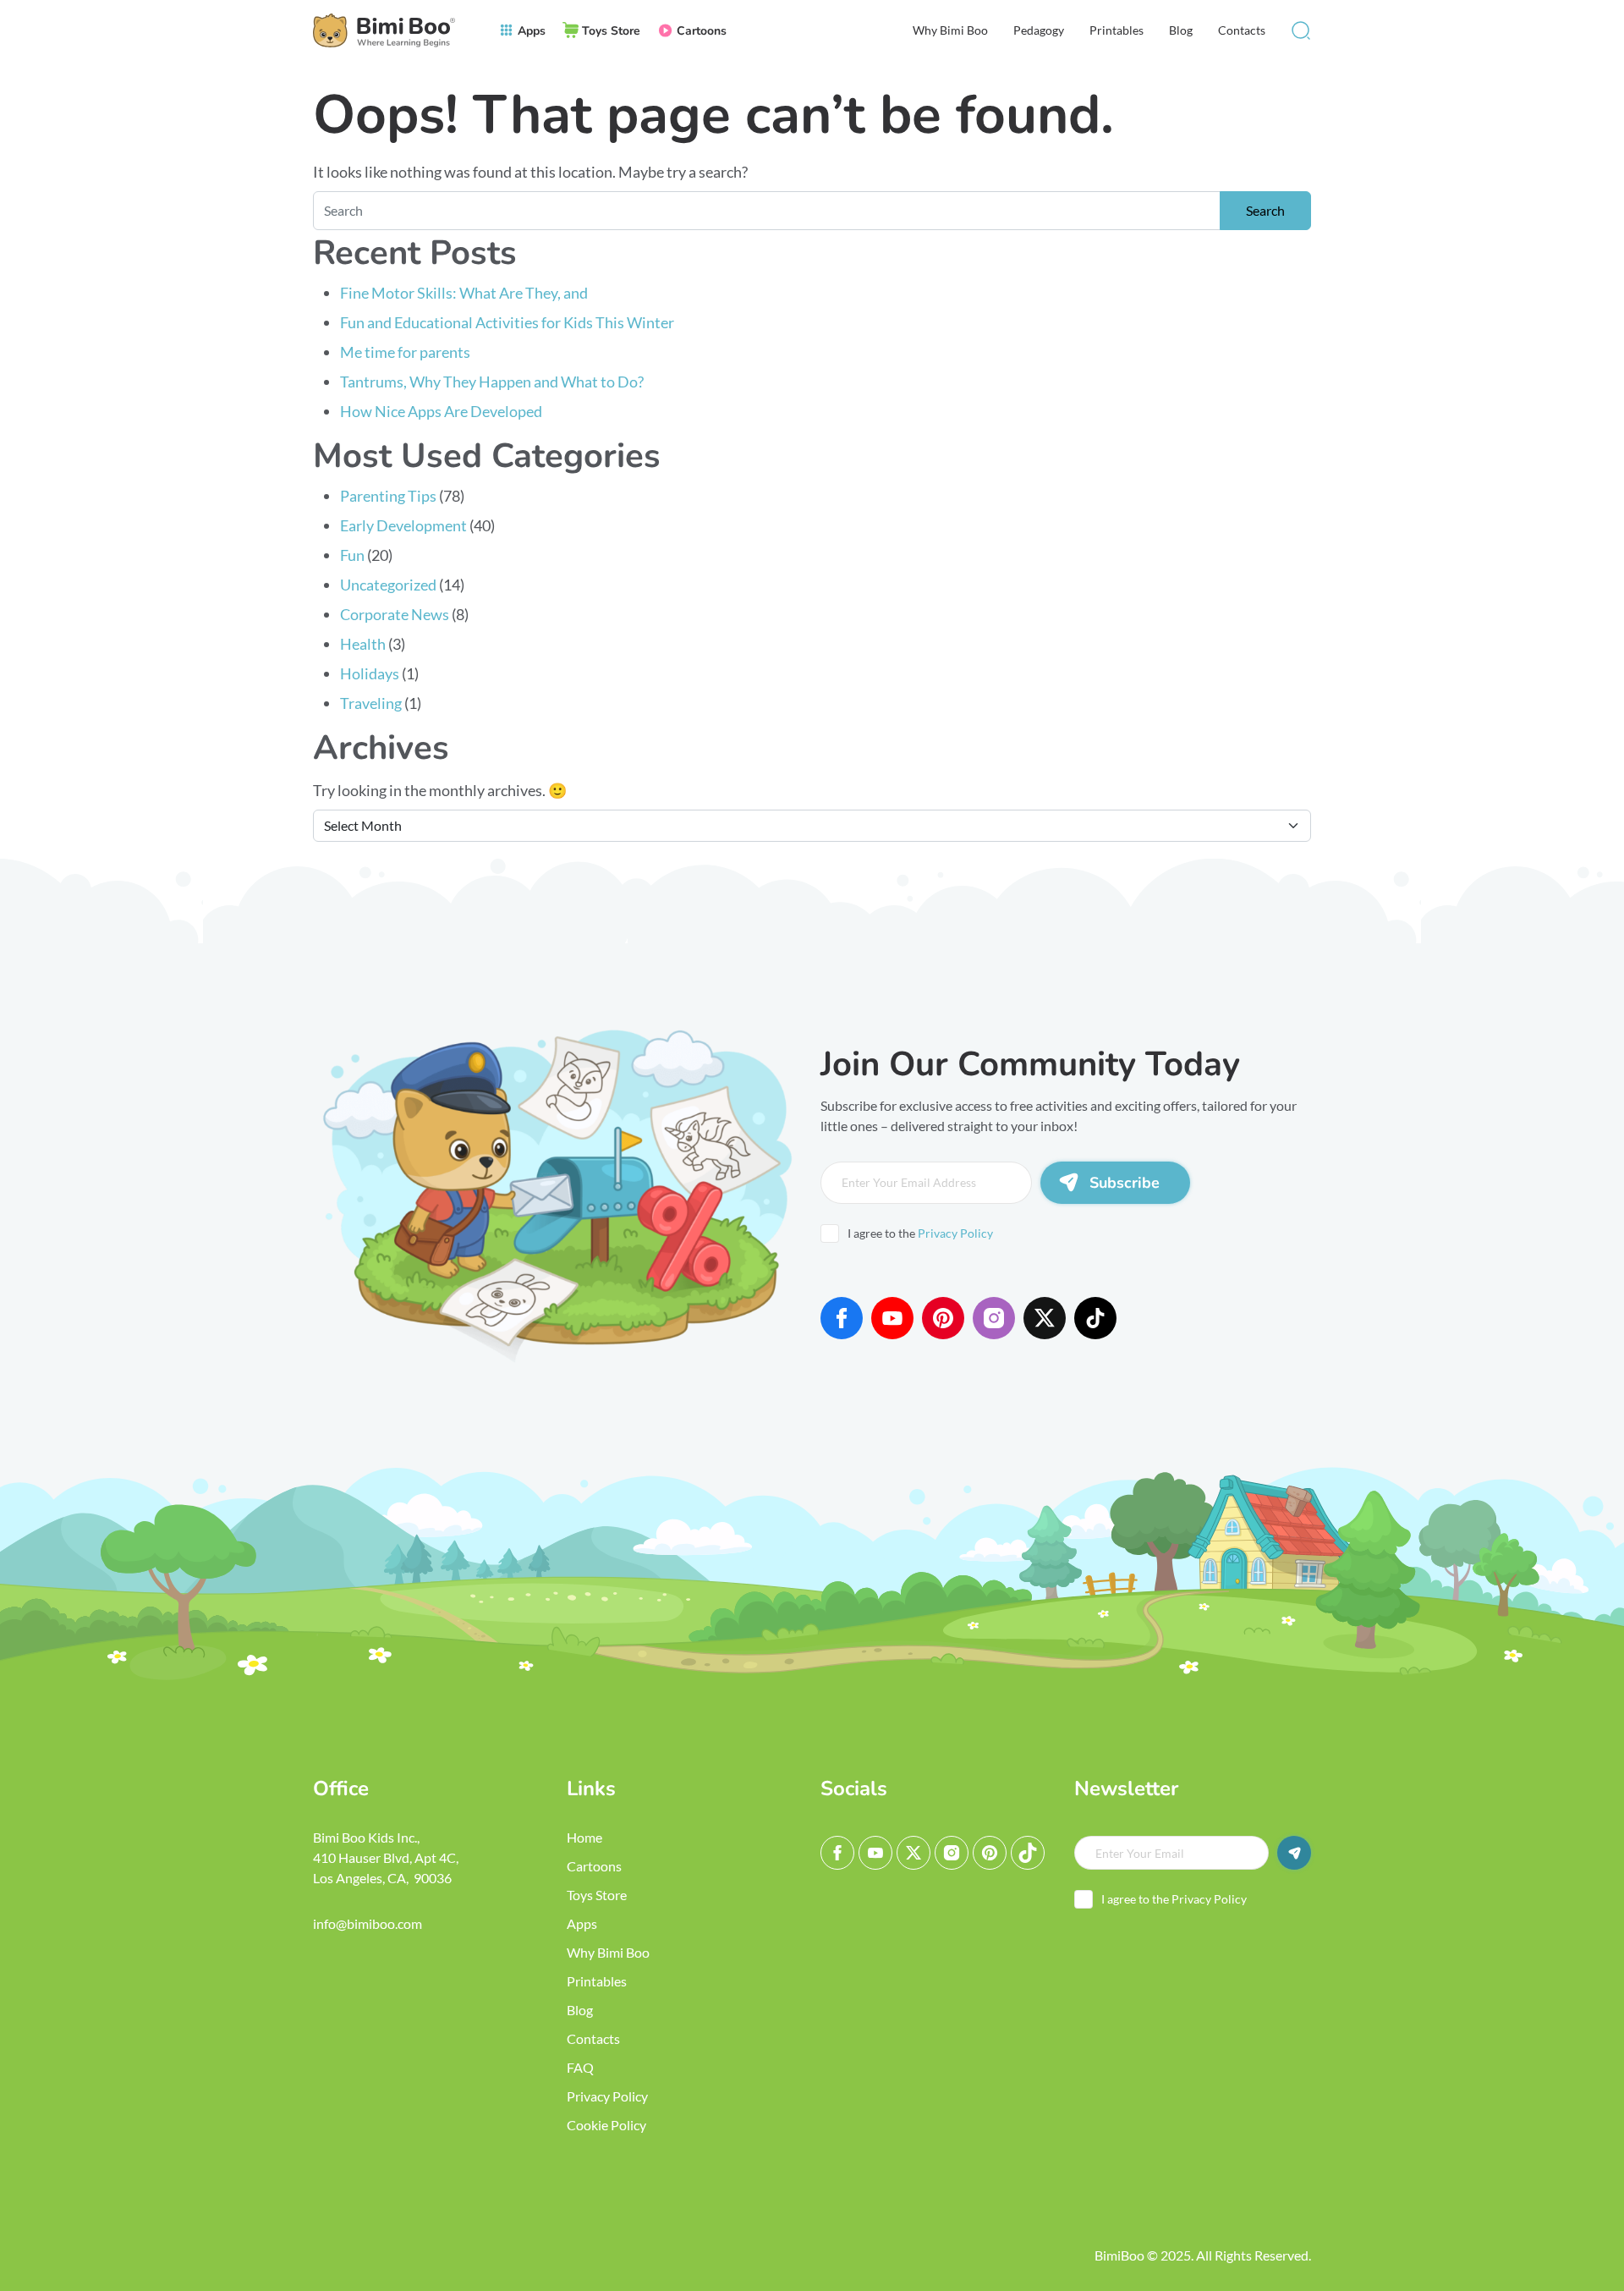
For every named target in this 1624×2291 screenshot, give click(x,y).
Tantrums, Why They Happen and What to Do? (492, 382)
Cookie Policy (606, 2125)
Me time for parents (405, 352)
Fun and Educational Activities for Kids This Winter (507, 322)
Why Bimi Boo (950, 30)
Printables (1116, 30)
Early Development (403, 525)
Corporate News (395, 614)
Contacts (1242, 30)
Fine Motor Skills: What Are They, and (465, 293)
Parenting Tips (388, 496)
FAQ (580, 2067)
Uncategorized (388, 585)
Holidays (370, 673)
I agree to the (920, 1233)
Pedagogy (1039, 30)
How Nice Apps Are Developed (441, 411)
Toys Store (597, 1895)
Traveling (371, 703)
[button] (1301, 30)
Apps (582, 1923)
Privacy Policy (955, 1233)
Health (363, 644)
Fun (352, 555)
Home (584, 1837)
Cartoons (594, 1866)
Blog (1181, 30)
